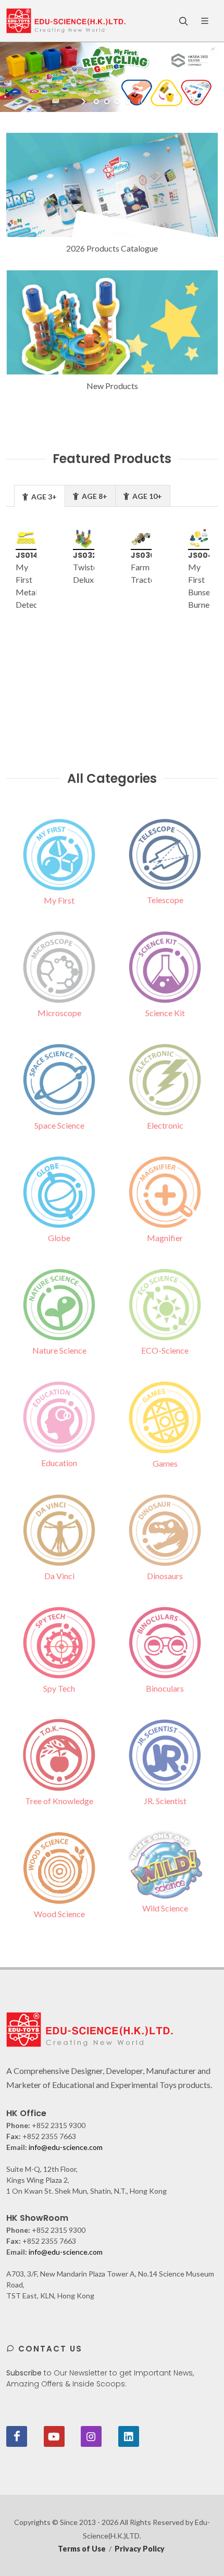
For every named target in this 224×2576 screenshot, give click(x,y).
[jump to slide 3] (117, 102)
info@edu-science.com (66, 2147)
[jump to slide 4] (128, 102)
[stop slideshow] (139, 102)
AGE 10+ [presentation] (146, 496)
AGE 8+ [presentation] (94, 496)
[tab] (40, 496)
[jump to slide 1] (96, 102)
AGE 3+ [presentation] (43, 497)
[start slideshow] (85, 102)
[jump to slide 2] (107, 102)
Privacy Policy (140, 2549)
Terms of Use (82, 2549)
